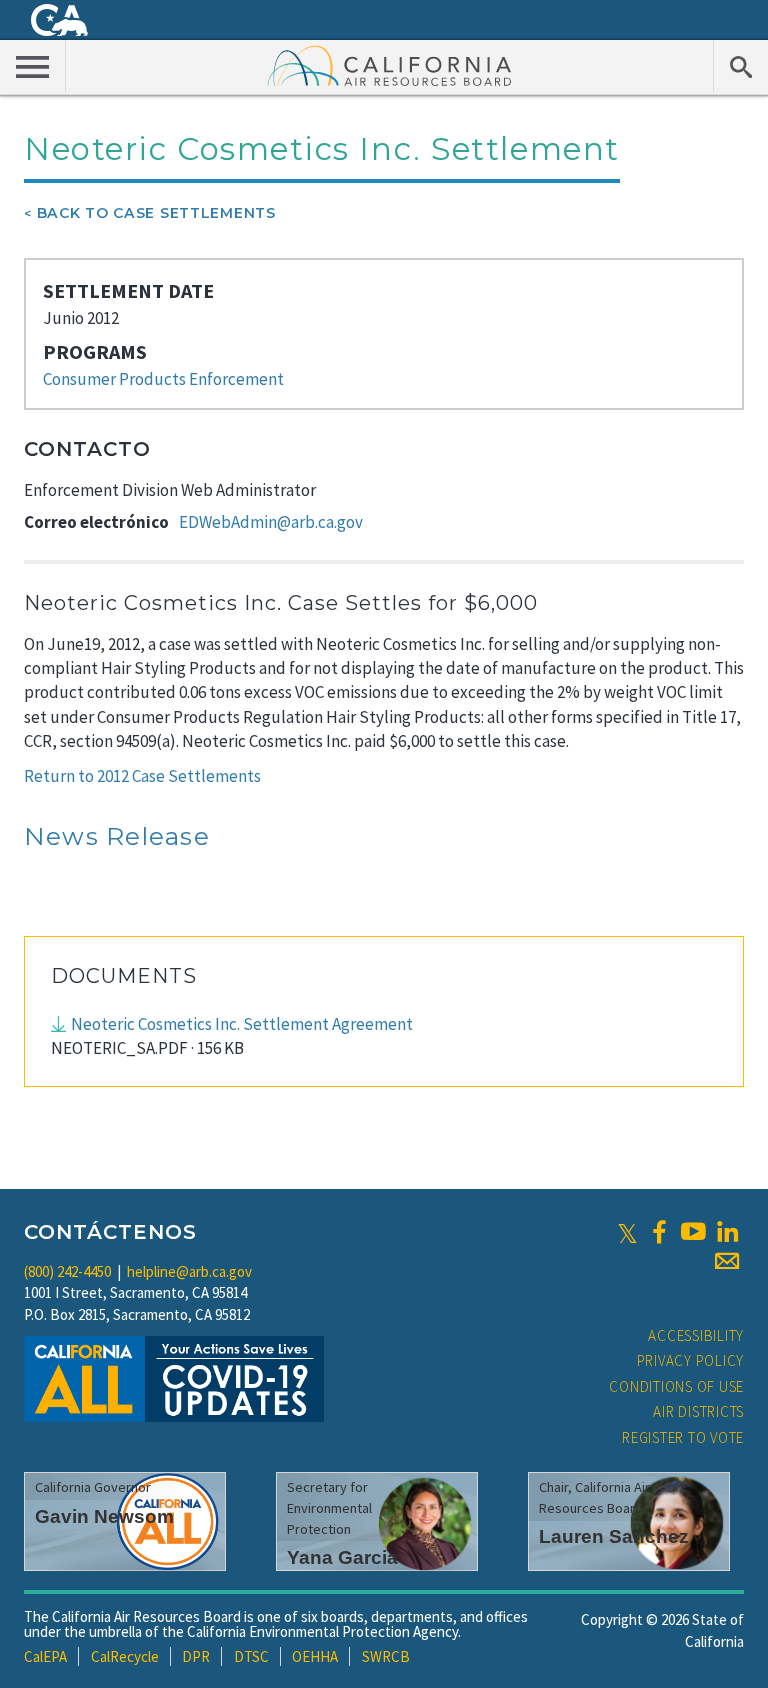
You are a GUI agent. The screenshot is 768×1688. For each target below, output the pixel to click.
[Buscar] (740, 66)
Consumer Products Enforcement (163, 379)
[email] (727, 1261)
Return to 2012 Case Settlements (142, 776)
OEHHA (315, 1656)
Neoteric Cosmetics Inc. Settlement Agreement (242, 1024)
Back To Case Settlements (156, 213)
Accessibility (696, 1335)
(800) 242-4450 (67, 1271)
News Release (117, 836)
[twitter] (627, 1232)
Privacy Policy (691, 1360)
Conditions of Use (676, 1386)
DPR (196, 1656)
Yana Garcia (342, 1557)
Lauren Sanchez (614, 1536)
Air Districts (698, 1411)
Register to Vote (683, 1437)
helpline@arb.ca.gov (189, 1271)
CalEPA (45, 1656)
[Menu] (33, 66)
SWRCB (386, 1656)
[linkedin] (727, 1232)
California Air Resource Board (390, 65)
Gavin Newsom (104, 1516)
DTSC (251, 1656)
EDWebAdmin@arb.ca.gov (271, 522)
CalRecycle (125, 1656)
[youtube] (693, 1232)
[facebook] (659, 1232)
